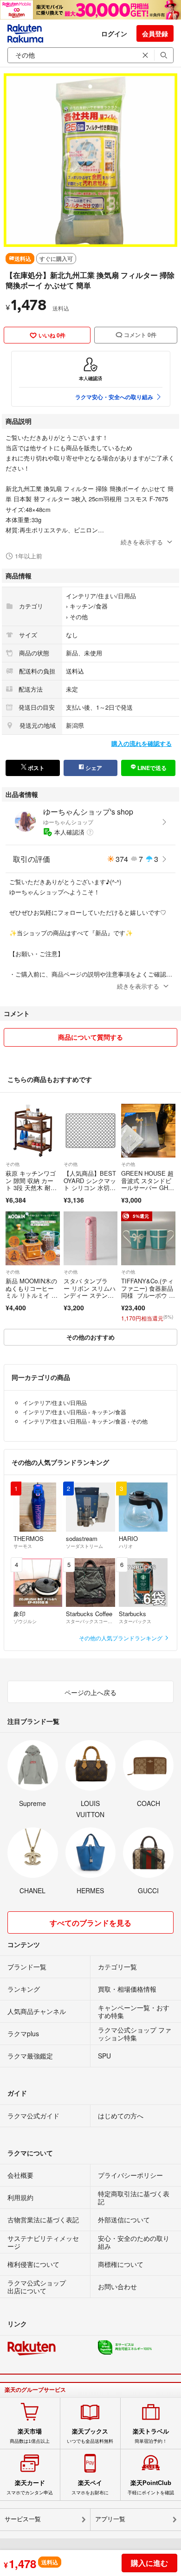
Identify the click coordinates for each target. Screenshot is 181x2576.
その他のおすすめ (90, 1337)
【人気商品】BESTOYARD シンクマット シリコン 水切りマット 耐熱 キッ (90, 1184)
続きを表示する (142, 542)
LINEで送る (151, 768)
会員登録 (155, 33)
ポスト (36, 768)
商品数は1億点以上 (30, 2436)
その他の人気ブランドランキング (121, 1638)
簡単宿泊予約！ (151, 2436)
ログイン (114, 33)
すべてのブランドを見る (90, 1923)
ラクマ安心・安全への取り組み (114, 397)
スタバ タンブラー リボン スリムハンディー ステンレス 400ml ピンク (90, 1292)
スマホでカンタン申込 (30, 2487)
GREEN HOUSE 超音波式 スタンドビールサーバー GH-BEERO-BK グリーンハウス (148, 1188)
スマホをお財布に (90, 2487)
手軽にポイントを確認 (151, 2487)
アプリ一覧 (110, 2519)
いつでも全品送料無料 (90, 2436)
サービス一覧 (23, 2519)
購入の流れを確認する (142, 743)
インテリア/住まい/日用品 (101, 596)
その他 (79, 617)
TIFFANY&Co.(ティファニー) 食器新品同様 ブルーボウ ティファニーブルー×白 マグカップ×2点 (148, 1295)
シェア (93, 768)
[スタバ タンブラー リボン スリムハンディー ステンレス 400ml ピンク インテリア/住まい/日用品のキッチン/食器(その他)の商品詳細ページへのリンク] (91, 1239)
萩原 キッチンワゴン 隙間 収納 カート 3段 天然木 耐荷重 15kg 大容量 (31, 1184)
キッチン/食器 (89, 606)
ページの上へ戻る (90, 1692)
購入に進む (149, 2563)
